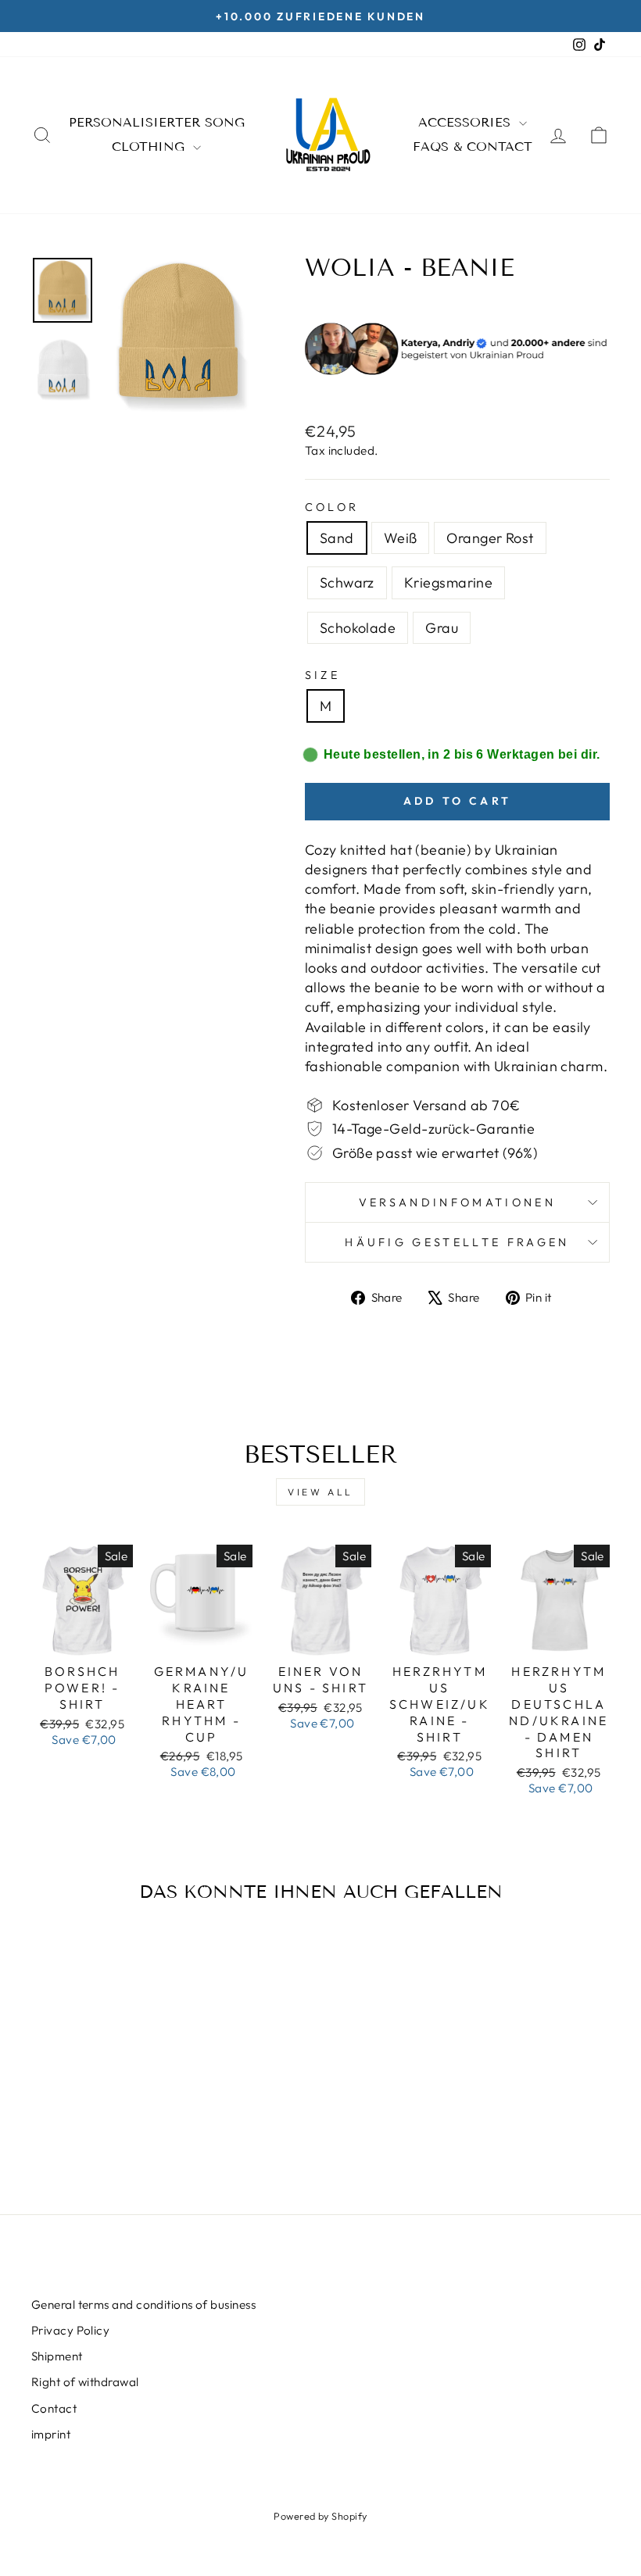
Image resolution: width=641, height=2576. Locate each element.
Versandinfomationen (457, 1202)
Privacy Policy (70, 2330)
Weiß (401, 538)
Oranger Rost (490, 538)
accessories (467, 122)
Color (332, 507)
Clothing (150, 146)
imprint (51, 2434)
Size (322, 675)
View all (320, 1492)
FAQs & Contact (473, 146)
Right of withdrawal (85, 2382)
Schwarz (347, 582)
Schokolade (358, 628)
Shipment (57, 2356)
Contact (54, 2408)
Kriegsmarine (448, 582)
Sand (337, 538)
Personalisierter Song (157, 122)
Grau (442, 628)
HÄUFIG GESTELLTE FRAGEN (457, 1242)
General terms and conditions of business (143, 2304)
